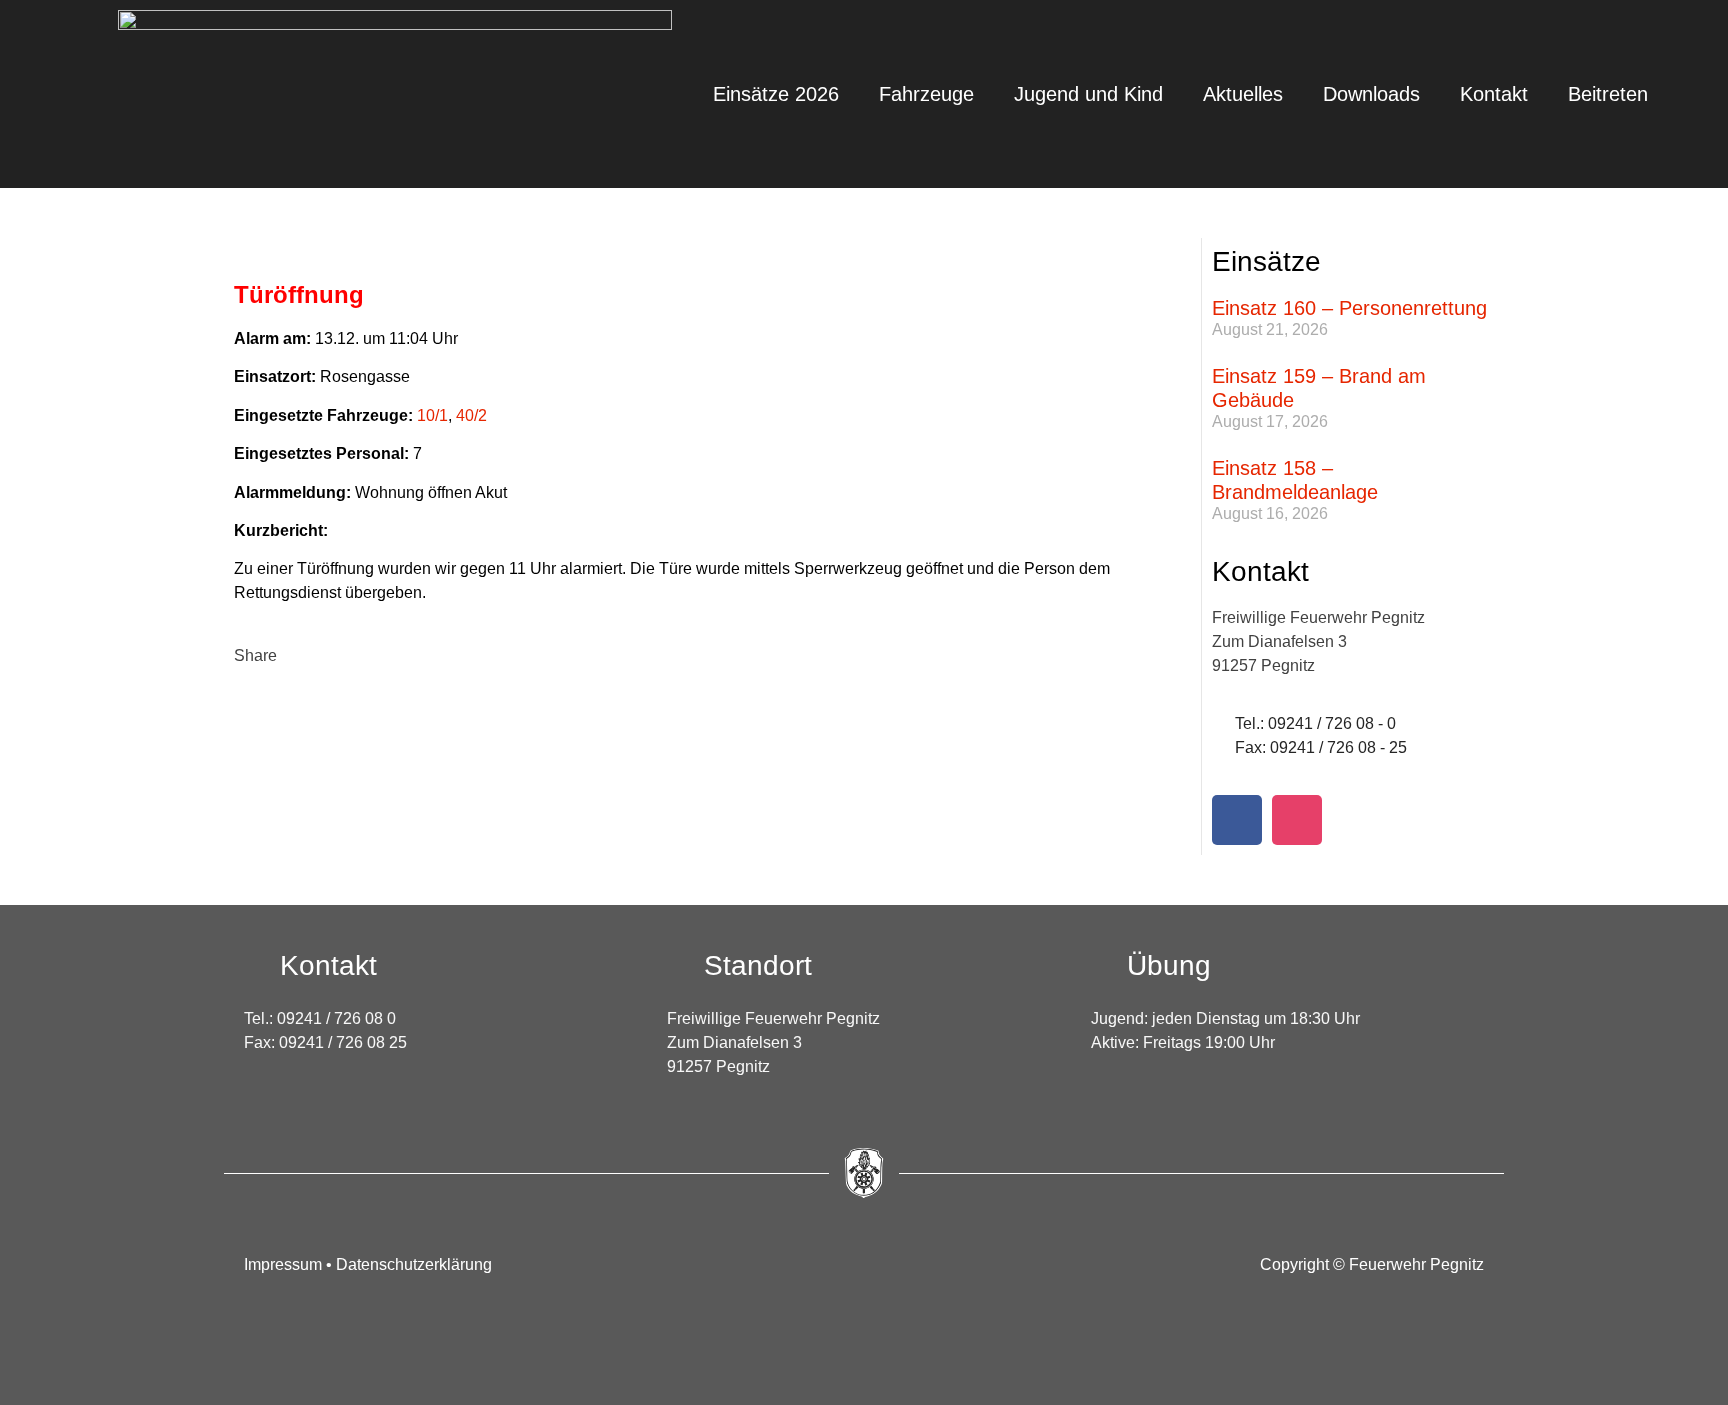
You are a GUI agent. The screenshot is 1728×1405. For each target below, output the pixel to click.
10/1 (432, 415)
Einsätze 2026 (776, 94)
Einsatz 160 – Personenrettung (1349, 308)
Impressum (285, 1264)
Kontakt (1494, 94)
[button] (255, 644)
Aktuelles (1243, 94)
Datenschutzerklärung (414, 1264)
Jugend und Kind (1088, 94)
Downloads (1371, 94)
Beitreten (1608, 94)
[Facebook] (1237, 820)
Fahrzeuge (926, 94)
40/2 (471, 415)
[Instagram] (1297, 820)
